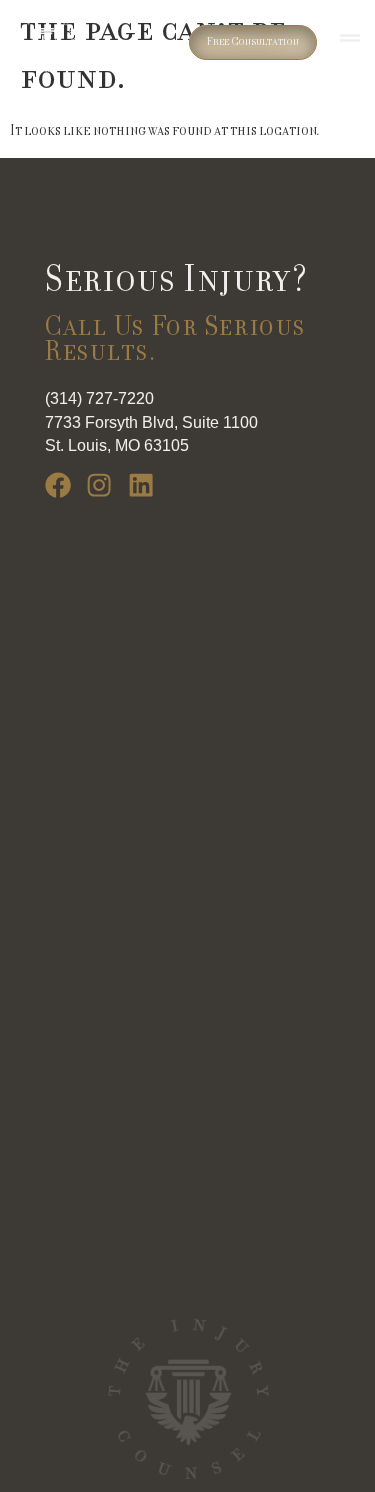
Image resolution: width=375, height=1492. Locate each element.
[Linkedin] (141, 485)
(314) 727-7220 (99, 398)
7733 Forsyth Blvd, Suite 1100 (151, 422)
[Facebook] (58, 485)
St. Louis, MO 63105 (117, 445)
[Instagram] (99, 485)
